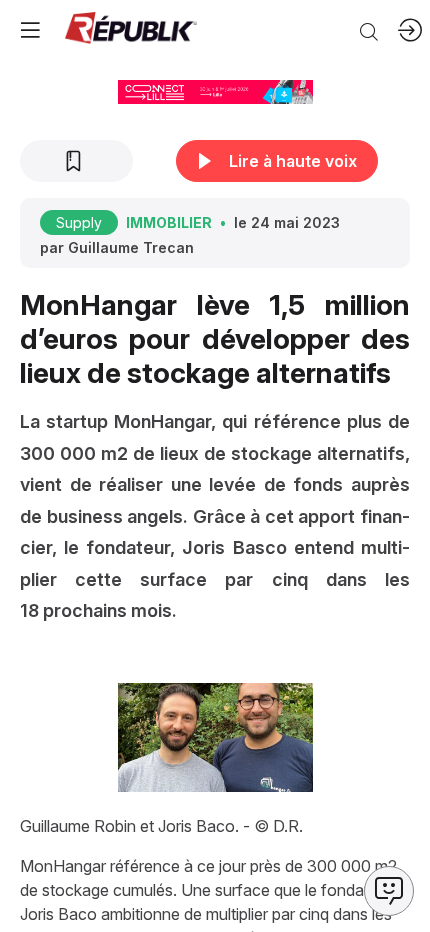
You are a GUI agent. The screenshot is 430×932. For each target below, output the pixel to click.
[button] (30, 30)
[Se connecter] (410, 30)
